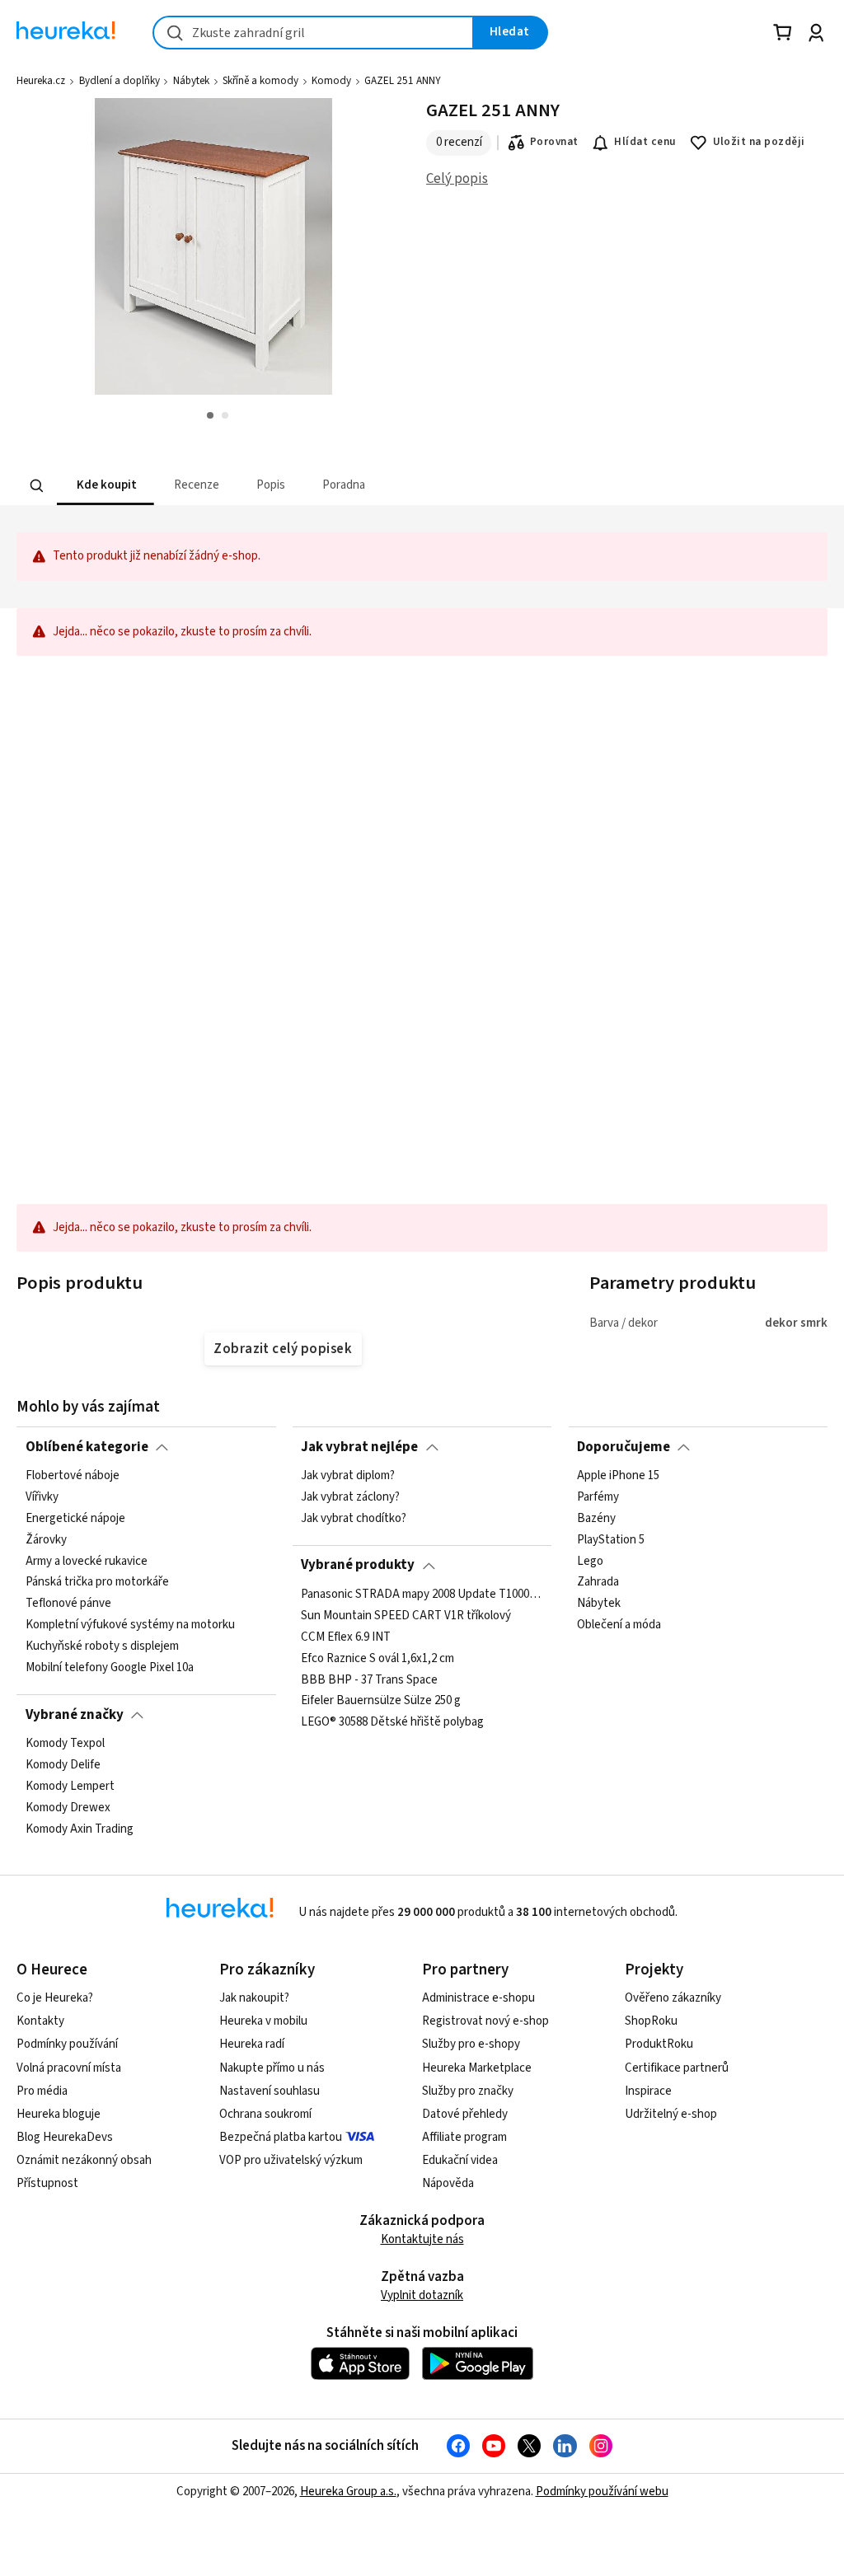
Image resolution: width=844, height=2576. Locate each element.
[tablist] (354, 486)
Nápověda (448, 2183)
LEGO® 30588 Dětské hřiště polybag (392, 1722)
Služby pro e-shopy (471, 2044)
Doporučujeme (624, 1447)
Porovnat (554, 142)
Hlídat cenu (645, 142)
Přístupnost (47, 2183)
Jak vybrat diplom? (348, 1476)
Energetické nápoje (75, 1519)
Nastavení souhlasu (270, 2091)
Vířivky (42, 1497)
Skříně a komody (260, 81)
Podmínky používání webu (602, 2492)
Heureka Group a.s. (348, 2492)
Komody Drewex (68, 1807)
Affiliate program (464, 2137)
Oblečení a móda (619, 1625)
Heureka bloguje (59, 2114)
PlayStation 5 (611, 1540)
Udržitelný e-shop (671, 2114)
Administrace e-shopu (478, 1998)
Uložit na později (759, 142)
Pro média (42, 2091)
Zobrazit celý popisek (283, 1349)
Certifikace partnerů (677, 2068)
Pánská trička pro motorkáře (97, 1582)
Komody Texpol (65, 1744)
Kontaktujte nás (422, 2239)
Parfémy (598, 1497)
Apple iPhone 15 (618, 1476)
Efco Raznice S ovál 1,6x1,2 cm (377, 1658)
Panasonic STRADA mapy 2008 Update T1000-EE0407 (422, 1595)
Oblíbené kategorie (87, 1447)
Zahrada (598, 1582)
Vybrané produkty (358, 1565)
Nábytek (191, 81)
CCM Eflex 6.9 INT (346, 1637)
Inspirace (648, 2091)
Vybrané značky (75, 1715)
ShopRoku (651, 2021)
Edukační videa (460, 2160)
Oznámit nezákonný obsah (84, 2160)
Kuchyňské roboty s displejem (102, 1646)
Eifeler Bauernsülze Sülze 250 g (381, 1701)
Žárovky (46, 1540)
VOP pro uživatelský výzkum (291, 2160)
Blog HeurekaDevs (65, 2137)
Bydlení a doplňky (120, 81)
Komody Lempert (70, 1787)
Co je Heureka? (55, 1998)
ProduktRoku (659, 2044)
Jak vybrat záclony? (350, 1497)
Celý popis (457, 179)
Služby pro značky (468, 2091)
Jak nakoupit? (254, 1998)
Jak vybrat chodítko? (354, 1519)
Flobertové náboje (73, 1476)
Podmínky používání (67, 2044)
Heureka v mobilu (263, 2021)
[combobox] (313, 33)
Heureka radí (252, 2044)
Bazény (596, 1519)
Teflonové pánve (68, 1604)
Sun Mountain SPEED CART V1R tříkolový (406, 1616)
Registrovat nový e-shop (485, 2021)
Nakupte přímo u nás (272, 2068)
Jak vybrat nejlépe (359, 1447)
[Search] (37, 485)
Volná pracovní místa (69, 2068)
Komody (331, 81)
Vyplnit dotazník (422, 2295)
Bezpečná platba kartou (281, 2137)
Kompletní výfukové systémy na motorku (130, 1625)
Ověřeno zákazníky (673, 1998)
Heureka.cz (41, 81)
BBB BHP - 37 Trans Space (369, 1679)
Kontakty (40, 2021)
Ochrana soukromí (265, 2114)
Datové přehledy (465, 2114)
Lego (590, 1561)
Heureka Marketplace (477, 2068)
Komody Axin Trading (80, 1829)
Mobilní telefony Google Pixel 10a (110, 1668)
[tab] (105, 486)
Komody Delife (63, 1765)
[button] (105, 486)
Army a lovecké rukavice (87, 1561)
